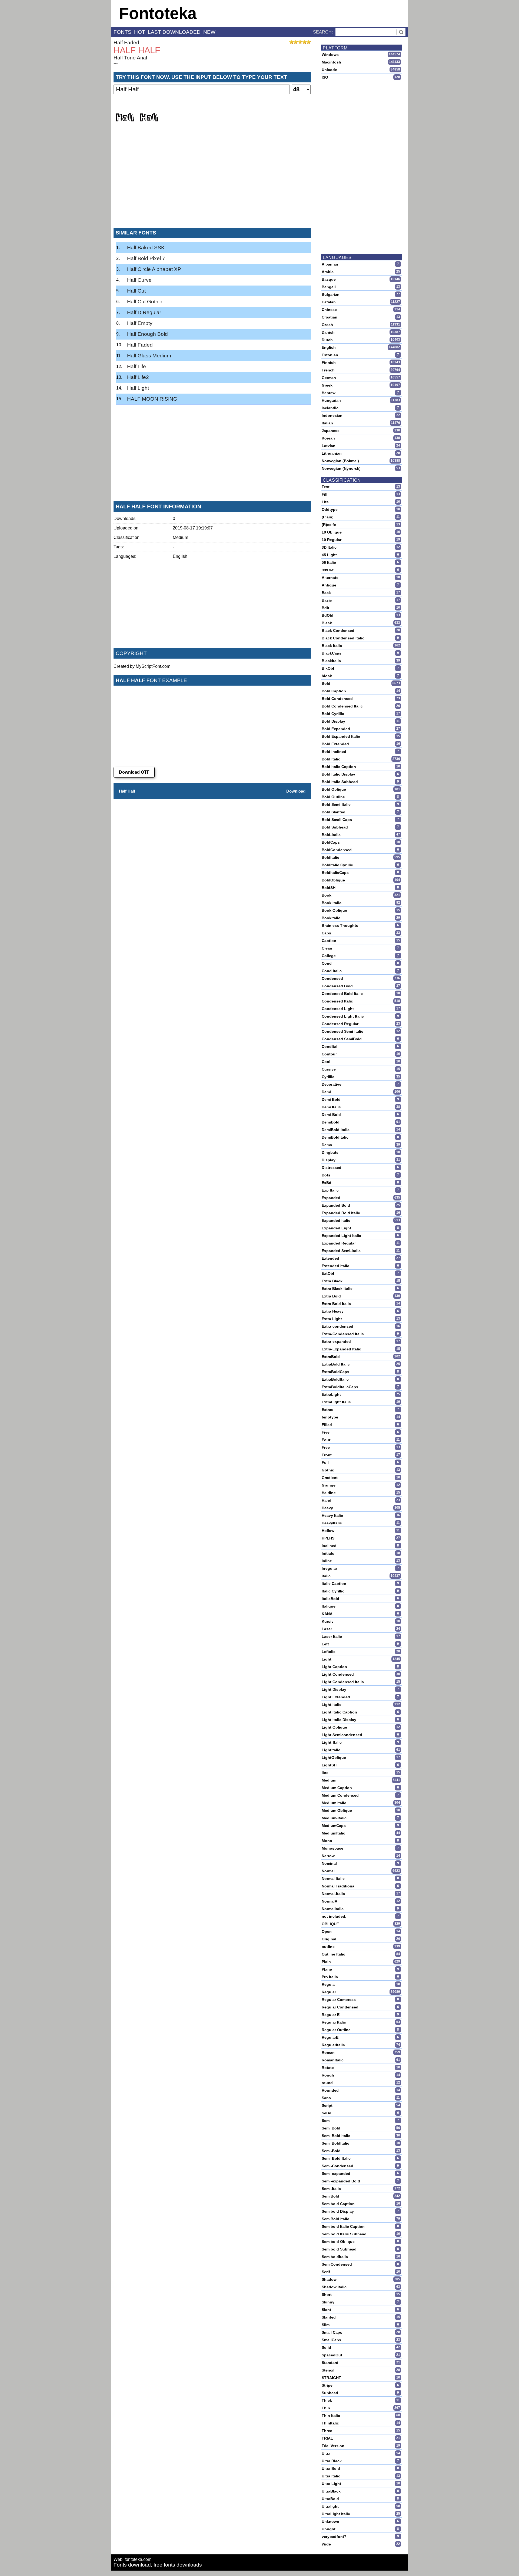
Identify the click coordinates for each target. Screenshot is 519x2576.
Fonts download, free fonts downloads (158, 2565)
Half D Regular (144, 312)
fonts (122, 32)
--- (116, 63)
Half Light (138, 388)
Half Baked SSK (146, 248)
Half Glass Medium (149, 356)
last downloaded (174, 32)
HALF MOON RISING (152, 399)
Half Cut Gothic (145, 302)
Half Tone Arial (130, 58)
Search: (323, 32)
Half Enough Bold (147, 334)
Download (296, 791)
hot (140, 32)
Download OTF (134, 772)
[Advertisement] (212, 183)
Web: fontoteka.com (132, 2559)
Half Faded (126, 43)
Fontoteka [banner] (158, 13)
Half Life (137, 366)
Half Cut (136, 291)
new (209, 32)
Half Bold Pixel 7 (146, 258)
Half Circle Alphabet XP (154, 269)
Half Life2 (138, 377)
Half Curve (139, 280)
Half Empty (140, 323)
